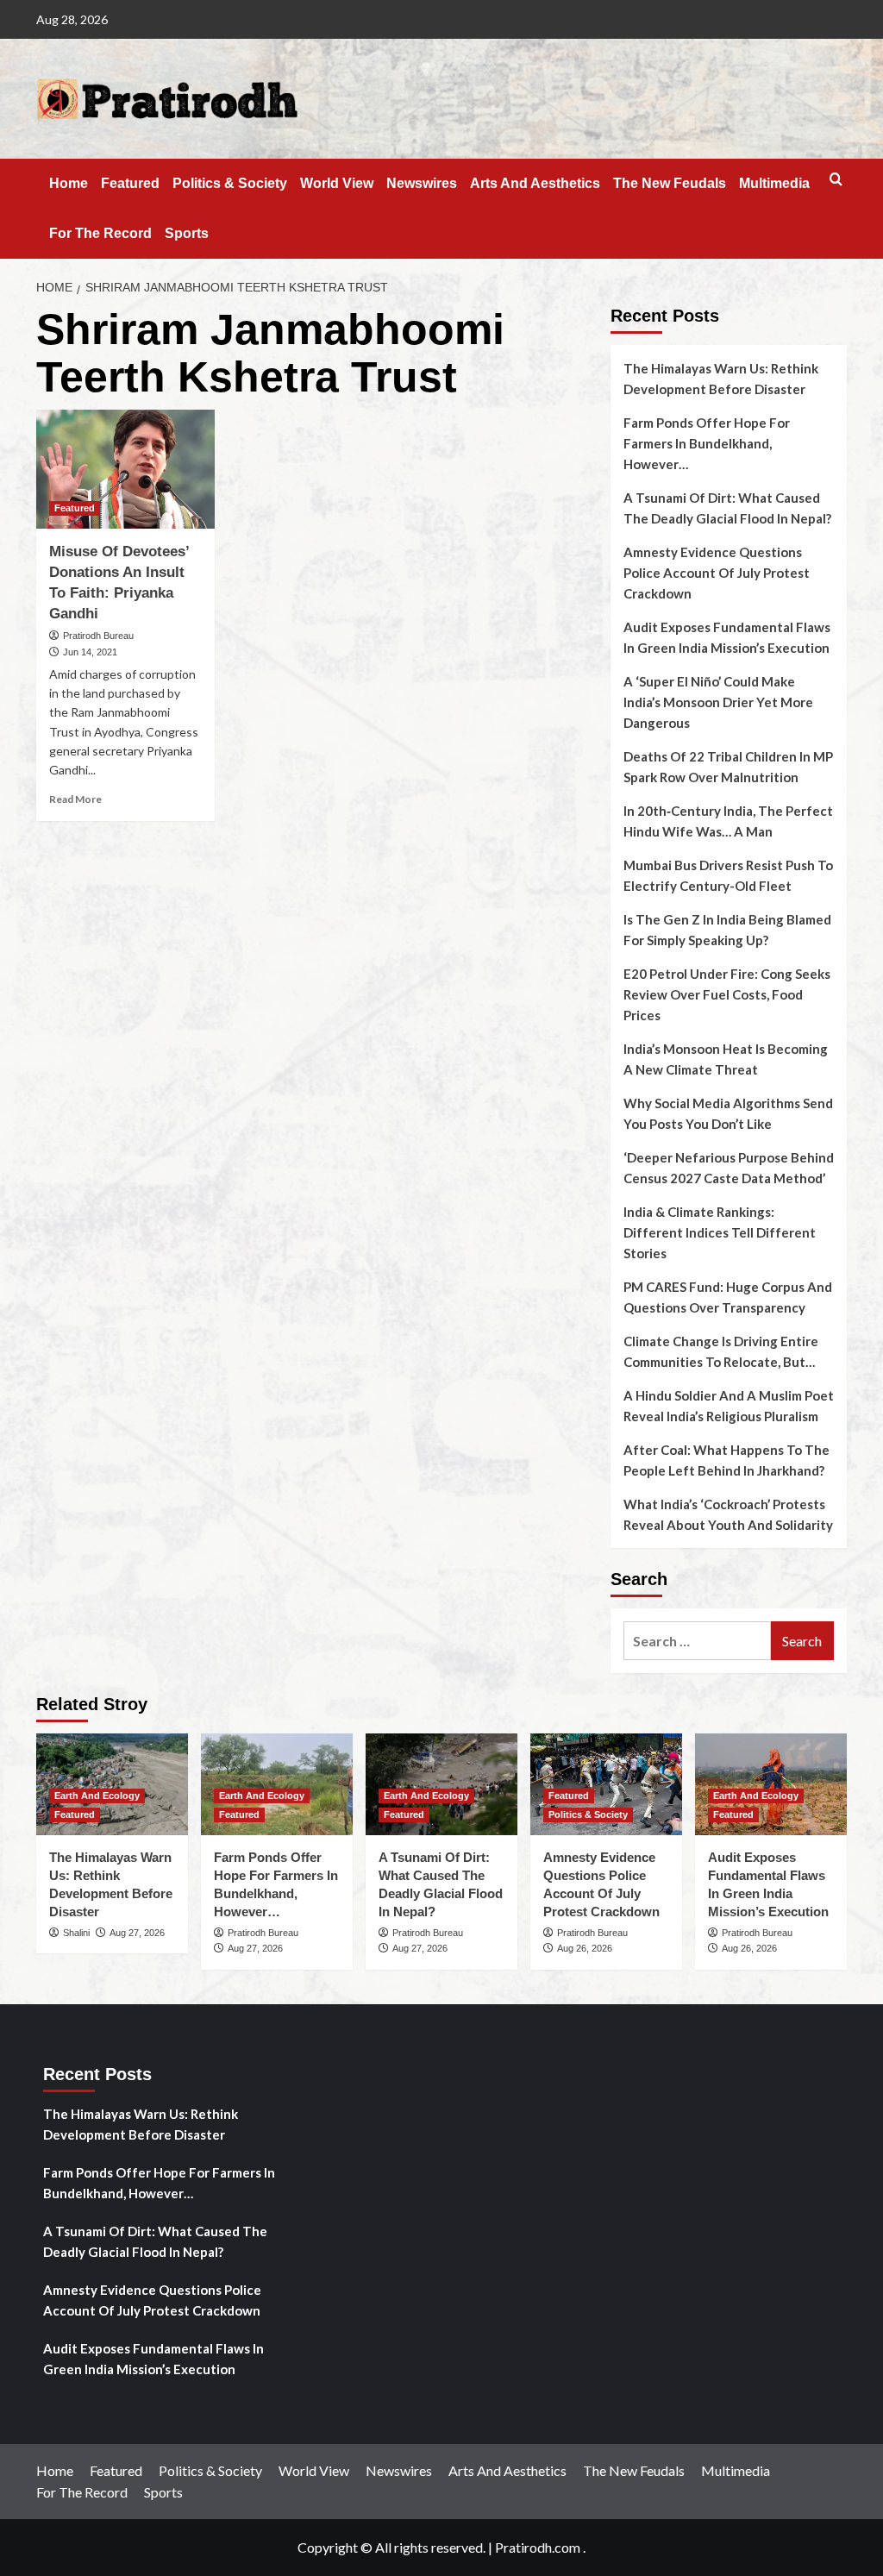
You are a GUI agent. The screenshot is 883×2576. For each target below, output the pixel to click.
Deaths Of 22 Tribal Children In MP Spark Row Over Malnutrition (728, 767)
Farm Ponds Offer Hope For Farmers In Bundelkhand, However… (707, 443)
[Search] (836, 180)
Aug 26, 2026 (585, 1948)
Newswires (422, 183)
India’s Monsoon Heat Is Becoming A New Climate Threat (726, 1059)
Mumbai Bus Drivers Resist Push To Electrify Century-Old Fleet (728, 875)
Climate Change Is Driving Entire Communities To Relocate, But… (721, 1351)
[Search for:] (697, 1641)
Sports (187, 233)
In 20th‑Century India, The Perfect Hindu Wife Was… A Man (728, 821)
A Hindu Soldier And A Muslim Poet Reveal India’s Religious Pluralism (729, 1406)
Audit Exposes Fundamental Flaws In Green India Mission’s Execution (727, 637)
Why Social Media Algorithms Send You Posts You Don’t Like (728, 1113)
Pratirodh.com (538, 2547)
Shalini (76, 1933)
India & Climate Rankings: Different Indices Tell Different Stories (720, 1232)
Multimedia (774, 183)
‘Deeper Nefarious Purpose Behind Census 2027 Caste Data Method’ (729, 1168)
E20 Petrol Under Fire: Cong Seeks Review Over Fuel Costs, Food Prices (727, 994)
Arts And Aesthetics (535, 183)
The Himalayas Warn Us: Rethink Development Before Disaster (721, 379)
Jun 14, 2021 (90, 652)
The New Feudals (670, 183)
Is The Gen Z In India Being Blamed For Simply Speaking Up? (727, 930)
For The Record (100, 233)
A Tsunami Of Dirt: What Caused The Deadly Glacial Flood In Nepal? (727, 508)
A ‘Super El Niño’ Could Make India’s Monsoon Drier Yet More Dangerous (718, 702)
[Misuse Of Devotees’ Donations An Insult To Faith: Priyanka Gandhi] (125, 469)
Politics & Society (230, 183)
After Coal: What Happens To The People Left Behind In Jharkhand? (726, 1460)
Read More (75, 799)
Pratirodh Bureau (98, 636)
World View (337, 183)
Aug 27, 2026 (137, 1933)
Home (69, 183)
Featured (130, 183)
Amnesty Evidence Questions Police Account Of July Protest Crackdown (717, 573)
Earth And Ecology (97, 1796)
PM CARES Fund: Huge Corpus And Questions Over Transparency (728, 1297)
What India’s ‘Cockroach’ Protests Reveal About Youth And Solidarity (728, 1514)
